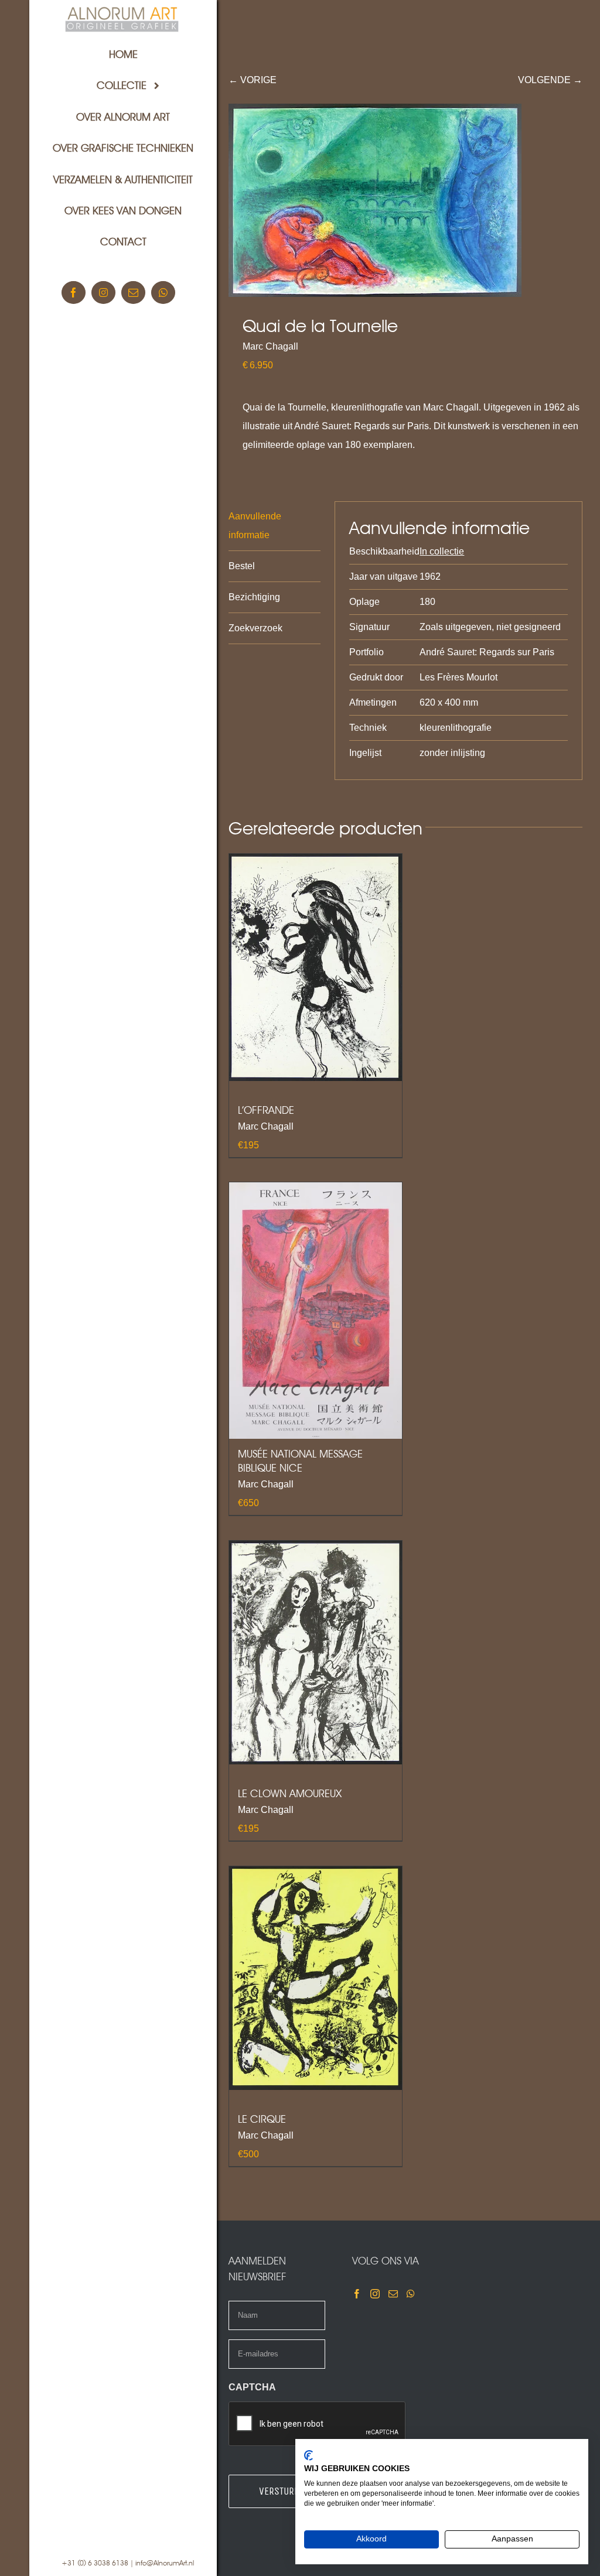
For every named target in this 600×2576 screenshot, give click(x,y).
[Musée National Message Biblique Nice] (316, 1311)
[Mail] (393, 2294)
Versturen (282, 2491)
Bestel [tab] (242, 566)
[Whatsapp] (411, 2294)
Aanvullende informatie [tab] (255, 526)
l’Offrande (266, 1110)
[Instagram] (375, 2294)
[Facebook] (357, 2294)
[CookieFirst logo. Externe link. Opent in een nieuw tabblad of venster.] (308, 2455)
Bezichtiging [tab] (254, 597)
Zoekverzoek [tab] (255, 628)
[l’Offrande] (316, 967)
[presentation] (318, 2424)
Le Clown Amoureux (290, 1793)
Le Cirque (262, 2119)
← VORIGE (253, 80)
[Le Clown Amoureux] (316, 1653)
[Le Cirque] (316, 1978)
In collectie (442, 551)
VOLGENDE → (550, 80)
